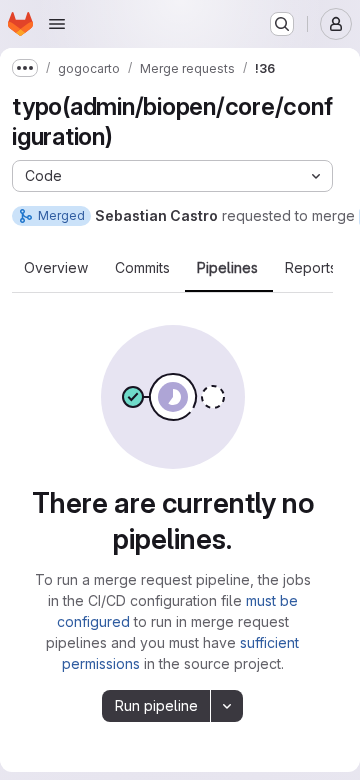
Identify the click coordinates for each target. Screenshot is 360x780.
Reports (311, 268)
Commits (142, 268)
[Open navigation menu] (57, 24)
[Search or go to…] (282, 24)
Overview (56, 268)
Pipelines (227, 268)
